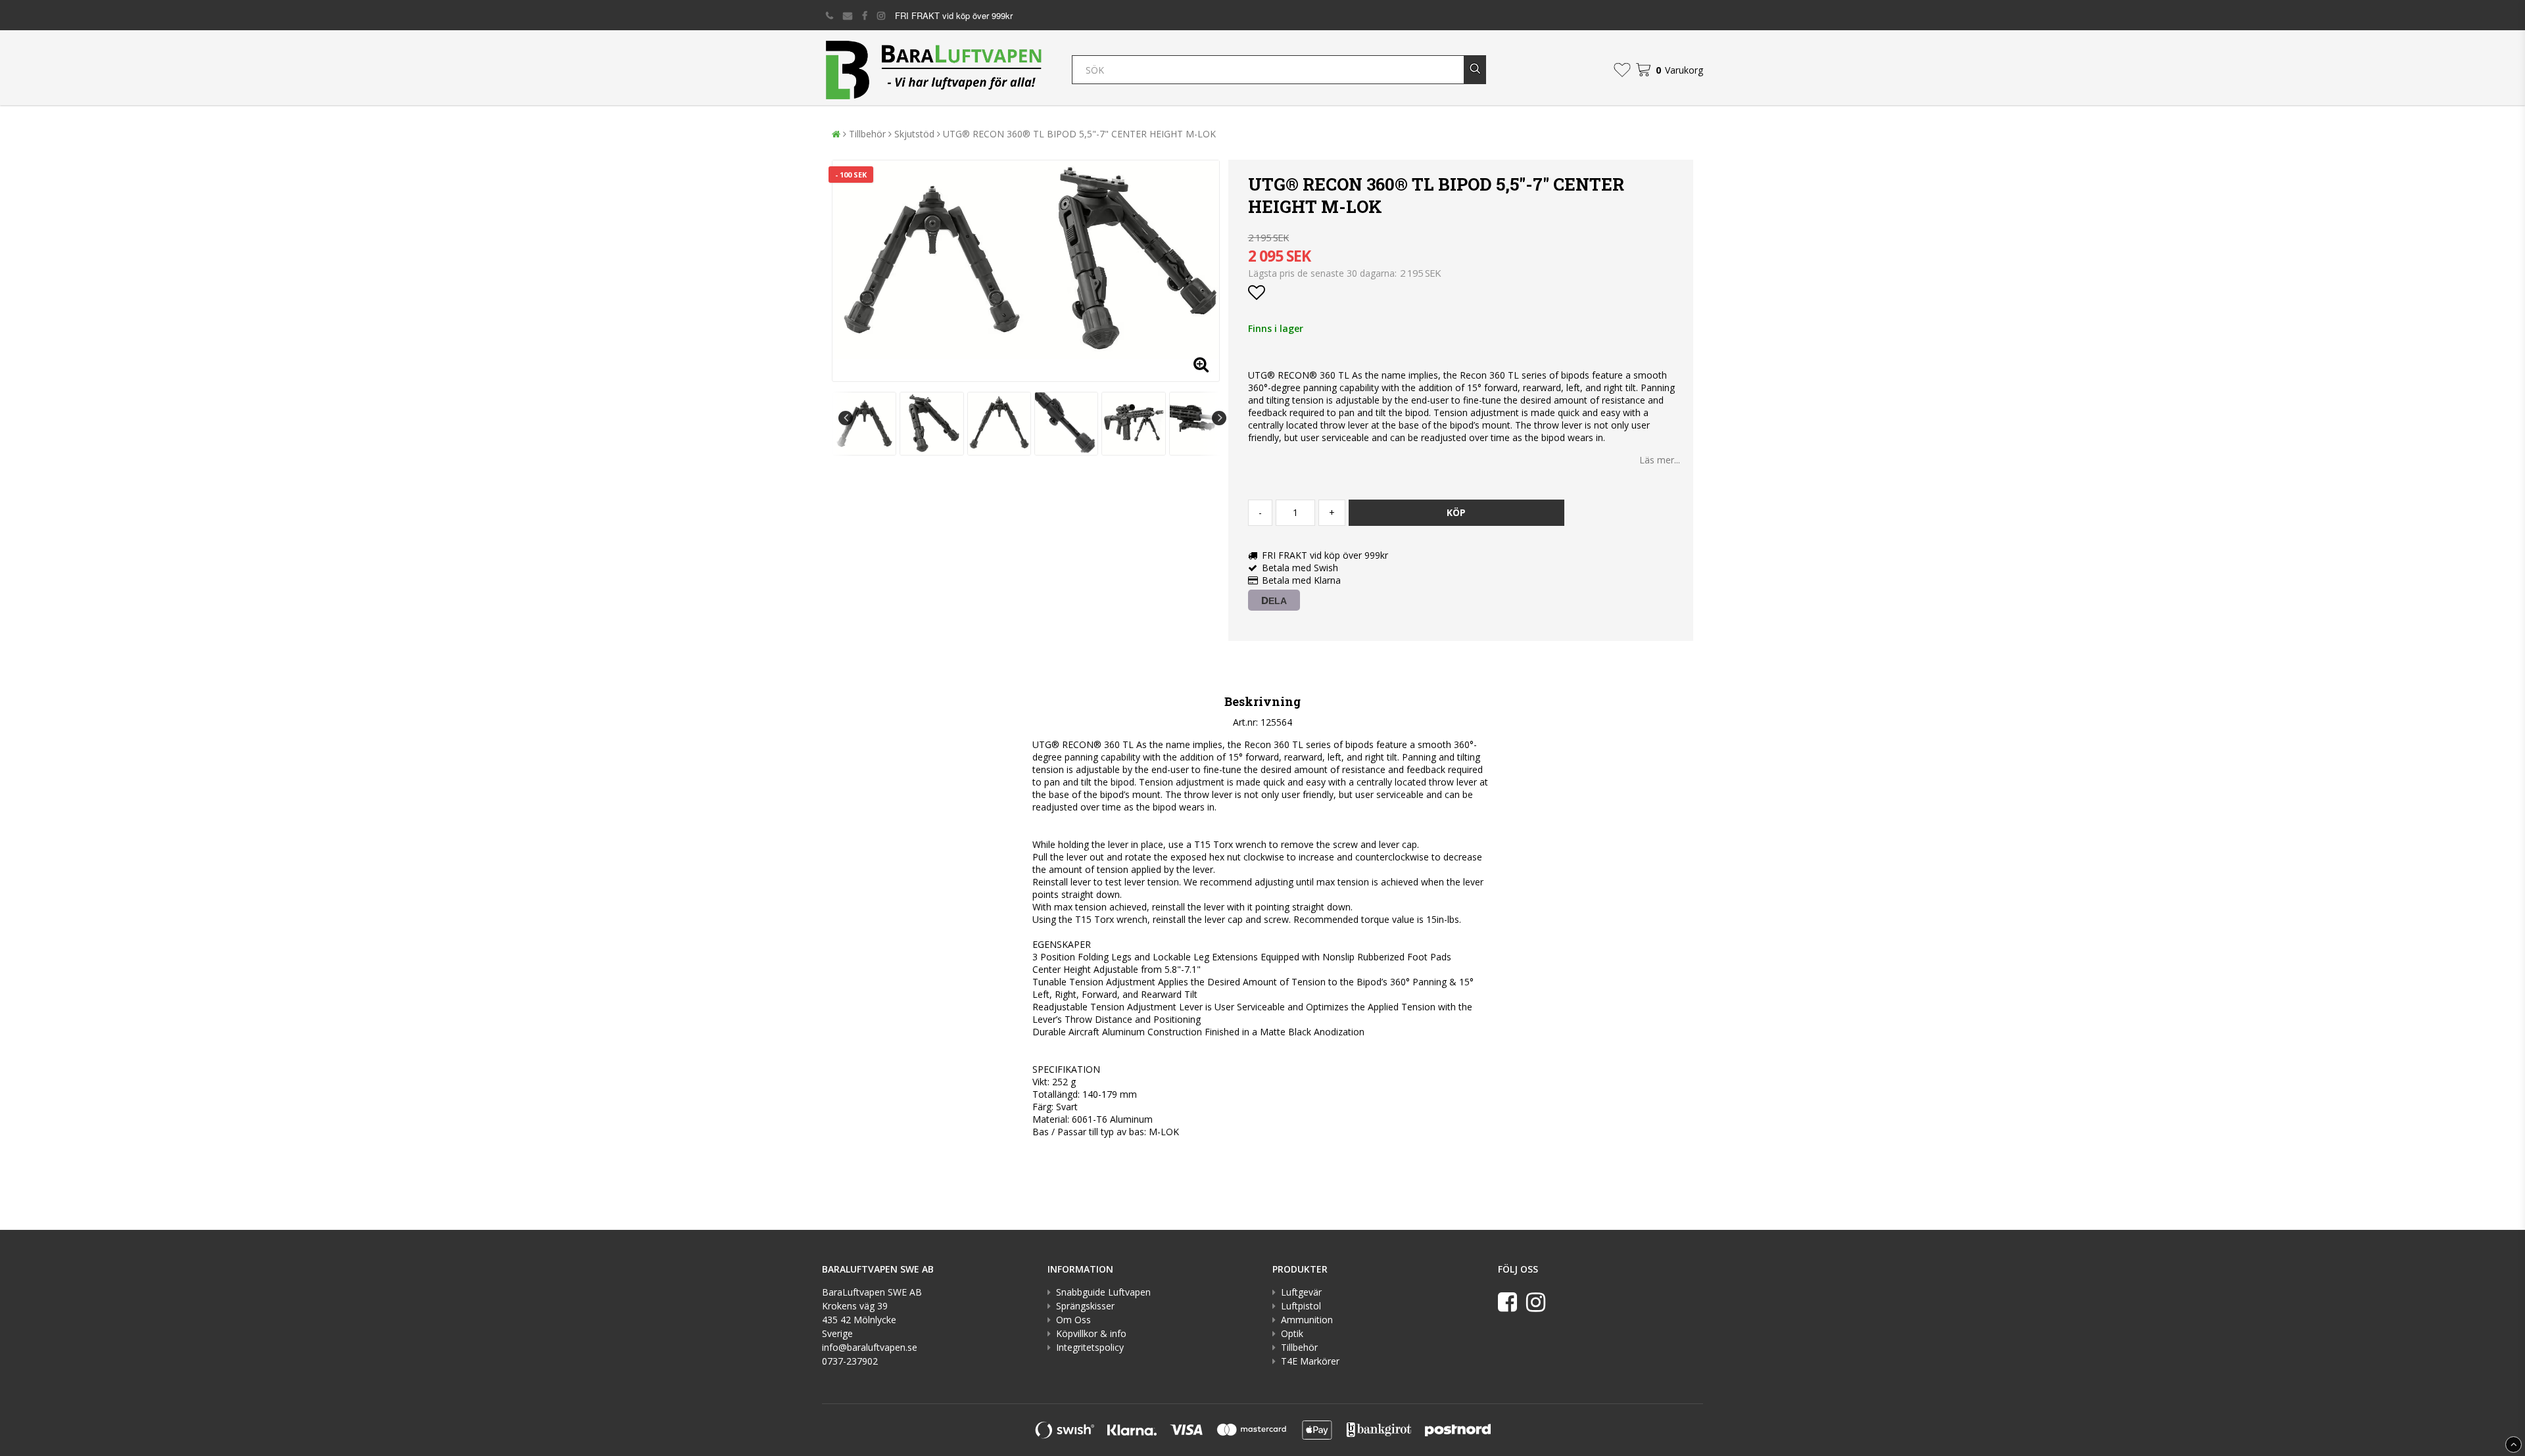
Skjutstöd (914, 134)
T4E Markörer (1310, 1361)
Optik (1292, 1333)
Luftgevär (1301, 1292)
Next (1219, 418)
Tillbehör (867, 134)
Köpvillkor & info (1091, 1333)
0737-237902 (850, 1361)
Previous (846, 418)
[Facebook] (1507, 1302)
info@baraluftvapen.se (870, 1347)
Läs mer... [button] (1660, 460)
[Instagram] (1536, 1302)
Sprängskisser (1085, 1306)
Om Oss (1073, 1320)
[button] (1622, 70)
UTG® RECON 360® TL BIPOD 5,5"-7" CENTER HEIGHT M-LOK (1079, 134)
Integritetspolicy (1090, 1347)
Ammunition (1307, 1320)
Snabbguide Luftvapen (1103, 1292)
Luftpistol (1301, 1306)
